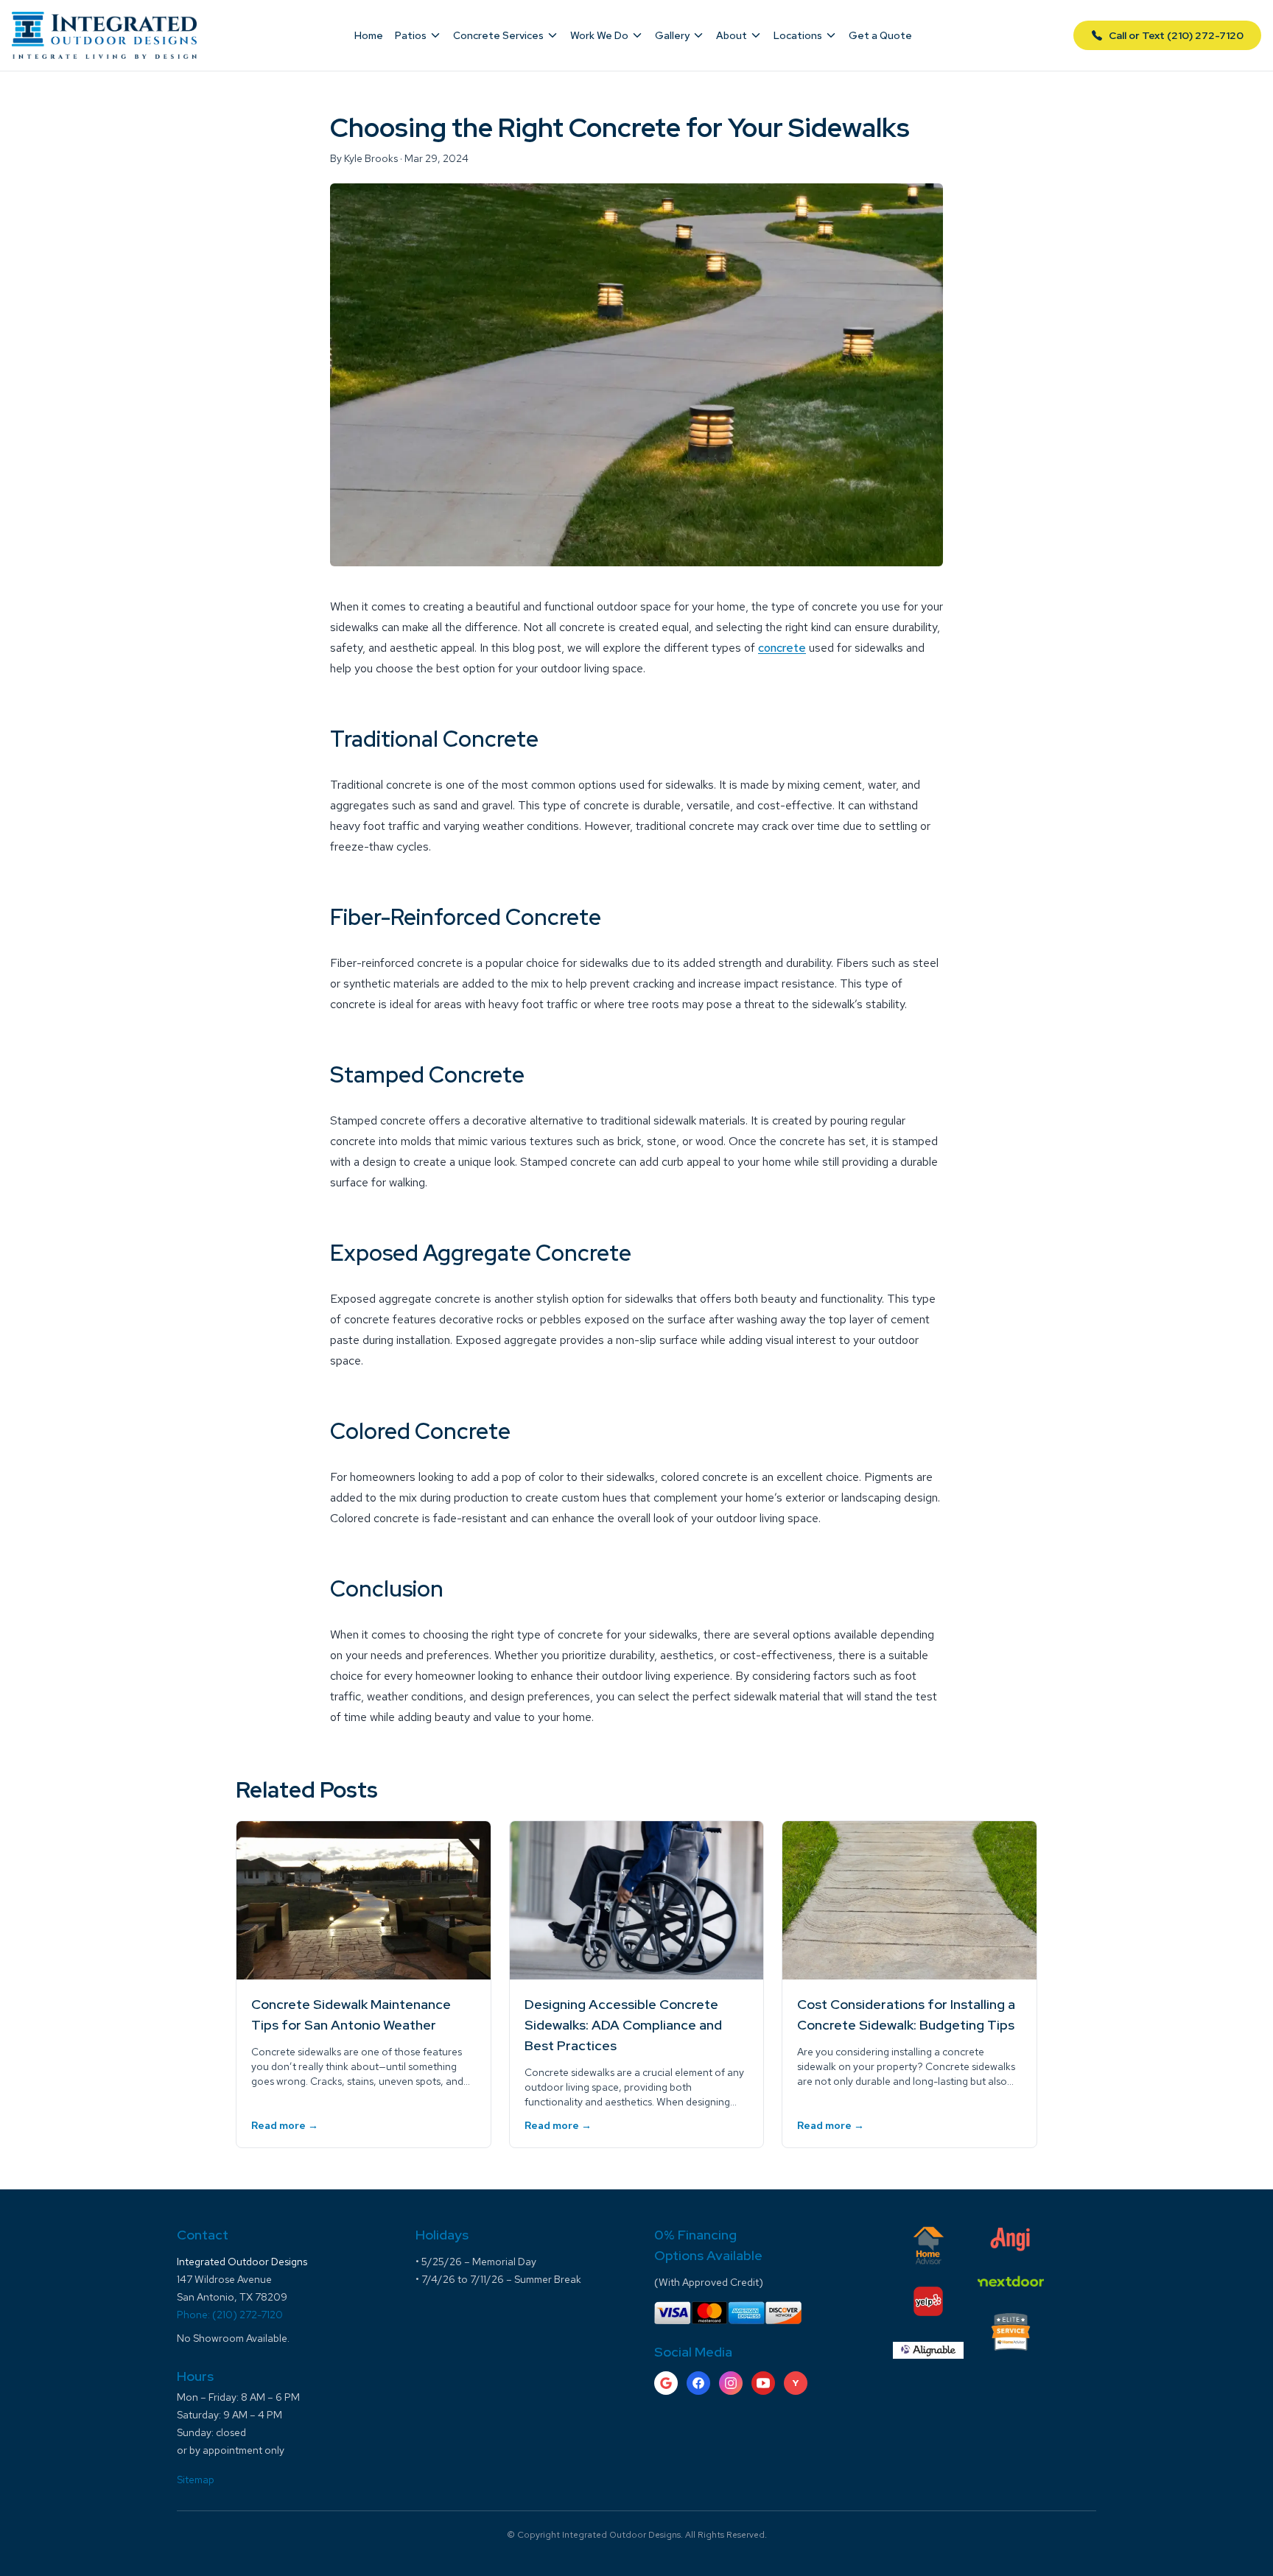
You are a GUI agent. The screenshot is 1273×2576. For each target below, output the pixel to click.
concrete (782, 648)
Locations (798, 35)
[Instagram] (731, 2383)
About (732, 35)
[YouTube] (763, 2383)
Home (369, 35)
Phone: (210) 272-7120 (230, 2315)
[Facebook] (698, 2383)
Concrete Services (498, 35)
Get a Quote (880, 35)
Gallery (672, 35)
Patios (411, 35)
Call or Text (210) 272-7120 (1176, 35)
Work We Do (599, 35)
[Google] (666, 2383)
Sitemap (196, 2480)
